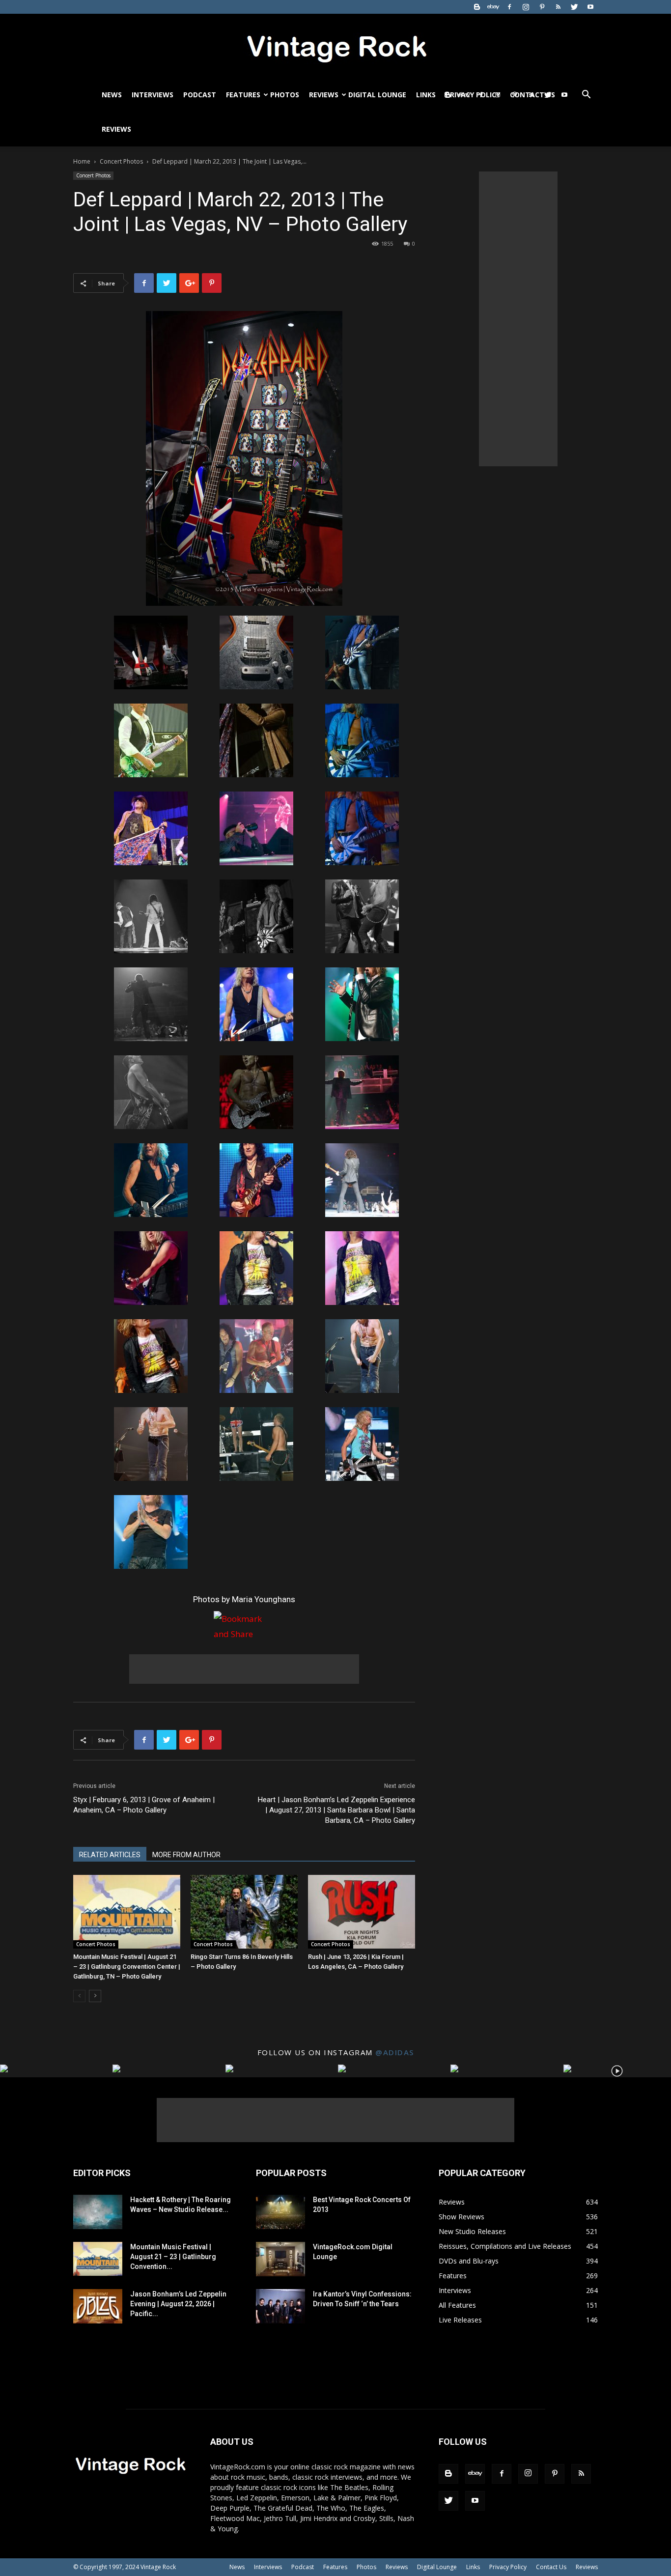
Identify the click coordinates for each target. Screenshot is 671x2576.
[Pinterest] (542, 7)
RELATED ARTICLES (110, 1855)
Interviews (153, 95)
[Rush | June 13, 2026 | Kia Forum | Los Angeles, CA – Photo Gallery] (362, 1912)
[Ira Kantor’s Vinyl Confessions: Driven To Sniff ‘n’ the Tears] (280, 2306)
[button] (586, 96)
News (112, 95)
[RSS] (558, 7)
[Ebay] (493, 7)
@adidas (395, 2052)
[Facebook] (509, 7)
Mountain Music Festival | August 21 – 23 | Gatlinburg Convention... (173, 2257)
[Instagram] (526, 7)
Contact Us (551, 2567)
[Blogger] (477, 7)
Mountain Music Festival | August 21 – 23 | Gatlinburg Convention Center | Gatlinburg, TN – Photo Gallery (127, 1967)
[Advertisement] (244, 1669)
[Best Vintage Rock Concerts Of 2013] (280, 2212)
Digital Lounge (377, 95)
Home (82, 161)
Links (426, 95)
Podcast (200, 95)
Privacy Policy (508, 2567)
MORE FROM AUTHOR (186, 1855)
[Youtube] (590, 7)
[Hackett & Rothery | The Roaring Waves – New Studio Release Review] (98, 2212)
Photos (285, 95)
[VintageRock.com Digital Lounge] (280, 2259)
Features (243, 95)
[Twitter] (574, 7)
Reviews (324, 95)
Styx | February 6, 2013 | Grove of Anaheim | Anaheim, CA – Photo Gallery (144, 1805)
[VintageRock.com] (335, 46)
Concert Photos (121, 161)
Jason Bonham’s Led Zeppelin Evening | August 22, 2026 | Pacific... (178, 2304)
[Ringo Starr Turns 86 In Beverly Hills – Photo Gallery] (244, 1912)
